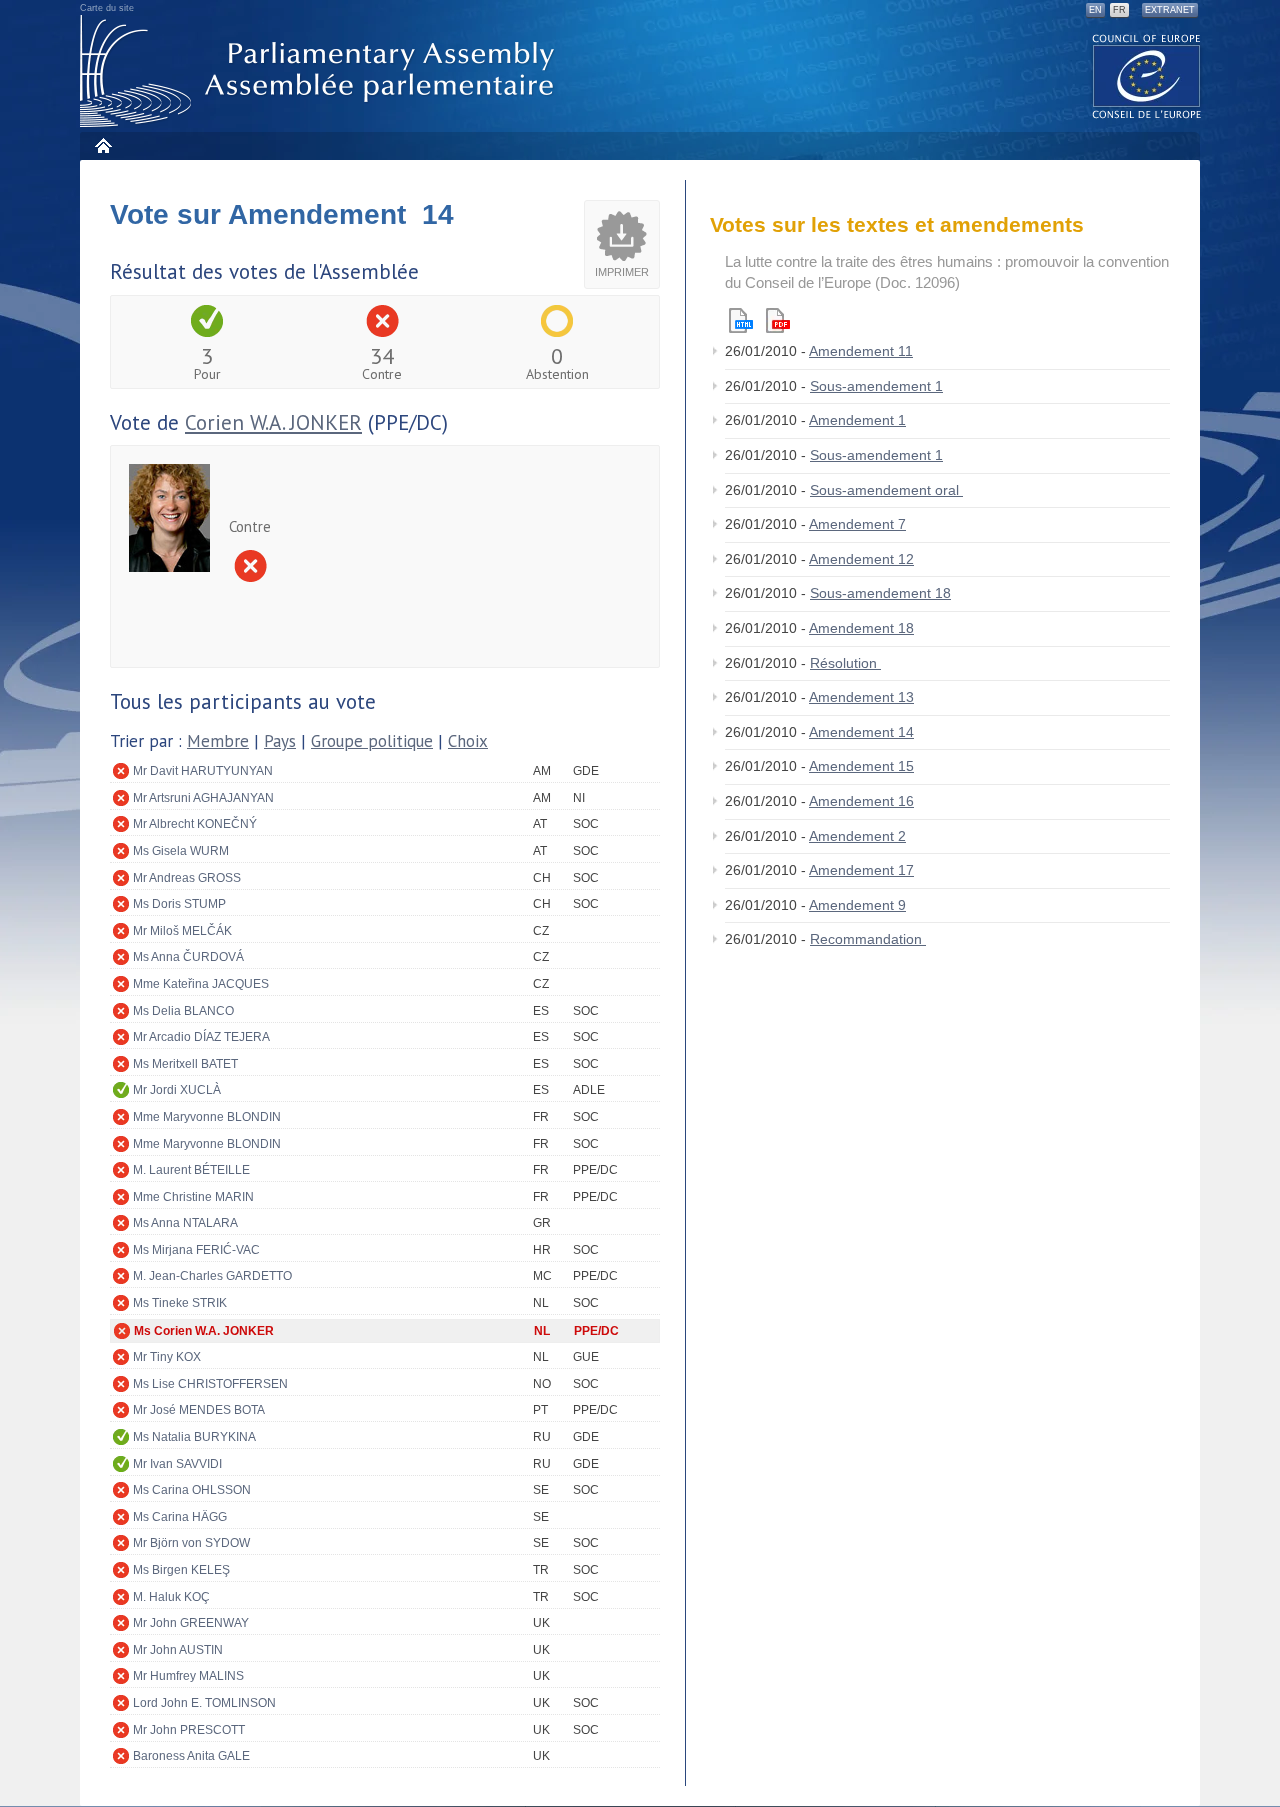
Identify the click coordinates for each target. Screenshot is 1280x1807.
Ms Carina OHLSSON (192, 1490)
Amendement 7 (857, 524)
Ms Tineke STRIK (180, 1303)
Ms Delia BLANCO (183, 1011)
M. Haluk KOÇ (171, 1597)
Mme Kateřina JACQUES (201, 984)
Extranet (1170, 10)
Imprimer (622, 272)
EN (1095, 10)
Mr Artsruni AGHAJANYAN (203, 798)
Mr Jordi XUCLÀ (177, 1090)
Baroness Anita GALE (191, 1756)
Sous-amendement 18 (880, 593)
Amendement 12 (861, 559)
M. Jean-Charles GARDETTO (212, 1276)
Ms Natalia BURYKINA (194, 1437)
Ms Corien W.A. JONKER (204, 1331)
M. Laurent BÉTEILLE (191, 1170)
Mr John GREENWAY (191, 1623)
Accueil (102, 145)
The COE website (1147, 75)
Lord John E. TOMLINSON (204, 1703)
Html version (741, 320)
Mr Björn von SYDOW (191, 1543)
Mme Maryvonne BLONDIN (207, 1117)
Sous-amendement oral (886, 490)
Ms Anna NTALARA (185, 1223)
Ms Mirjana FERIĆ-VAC (196, 1250)
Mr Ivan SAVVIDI (177, 1464)
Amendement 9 (857, 905)
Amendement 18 (861, 628)
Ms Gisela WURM (181, 851)
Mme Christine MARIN (193, 1197)
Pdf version (778, 320)
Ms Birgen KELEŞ (181, 1570)
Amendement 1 (857, 420)
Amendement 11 (861, 351)
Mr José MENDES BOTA (199, 1410)
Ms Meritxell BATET (185, 1064)
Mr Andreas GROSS (187, 878)
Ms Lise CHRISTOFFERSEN (210, 1384)
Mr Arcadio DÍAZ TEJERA (201, 1037)
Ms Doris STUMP (179, 904)
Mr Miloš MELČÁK (182, 931)
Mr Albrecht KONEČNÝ (195, 824)
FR (1119, 10)
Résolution (845, 663)
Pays (280, 741)
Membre (218, 741)
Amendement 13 (861, 697)
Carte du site (107, 8)
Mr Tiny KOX (167, 1357)
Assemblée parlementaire (321, 71)
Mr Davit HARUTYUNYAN (203, 771)
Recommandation (868, 939)
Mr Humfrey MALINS (188, 1676)
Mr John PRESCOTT (189, 1730)
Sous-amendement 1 (876, 386)
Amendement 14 (861, 732)
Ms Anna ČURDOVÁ (188, 957)
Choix (468, 741)
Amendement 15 (861, 766)
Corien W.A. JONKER (273, 422)
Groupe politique (372, 741)
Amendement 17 (861, 870)
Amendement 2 (857, 836)
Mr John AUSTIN (178, 1650)
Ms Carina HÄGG (180, 1517)
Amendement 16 (861, 801)
